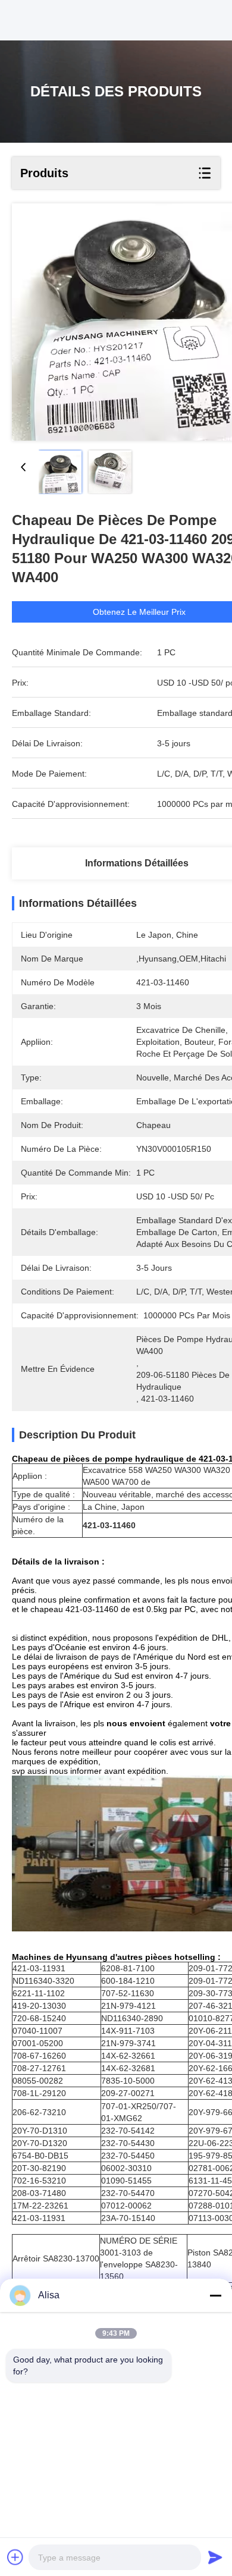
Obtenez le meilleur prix (139, 612)
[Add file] (15, 2557)
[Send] (215, 2557)
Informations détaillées (137, 863)
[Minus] (215, 2295)
